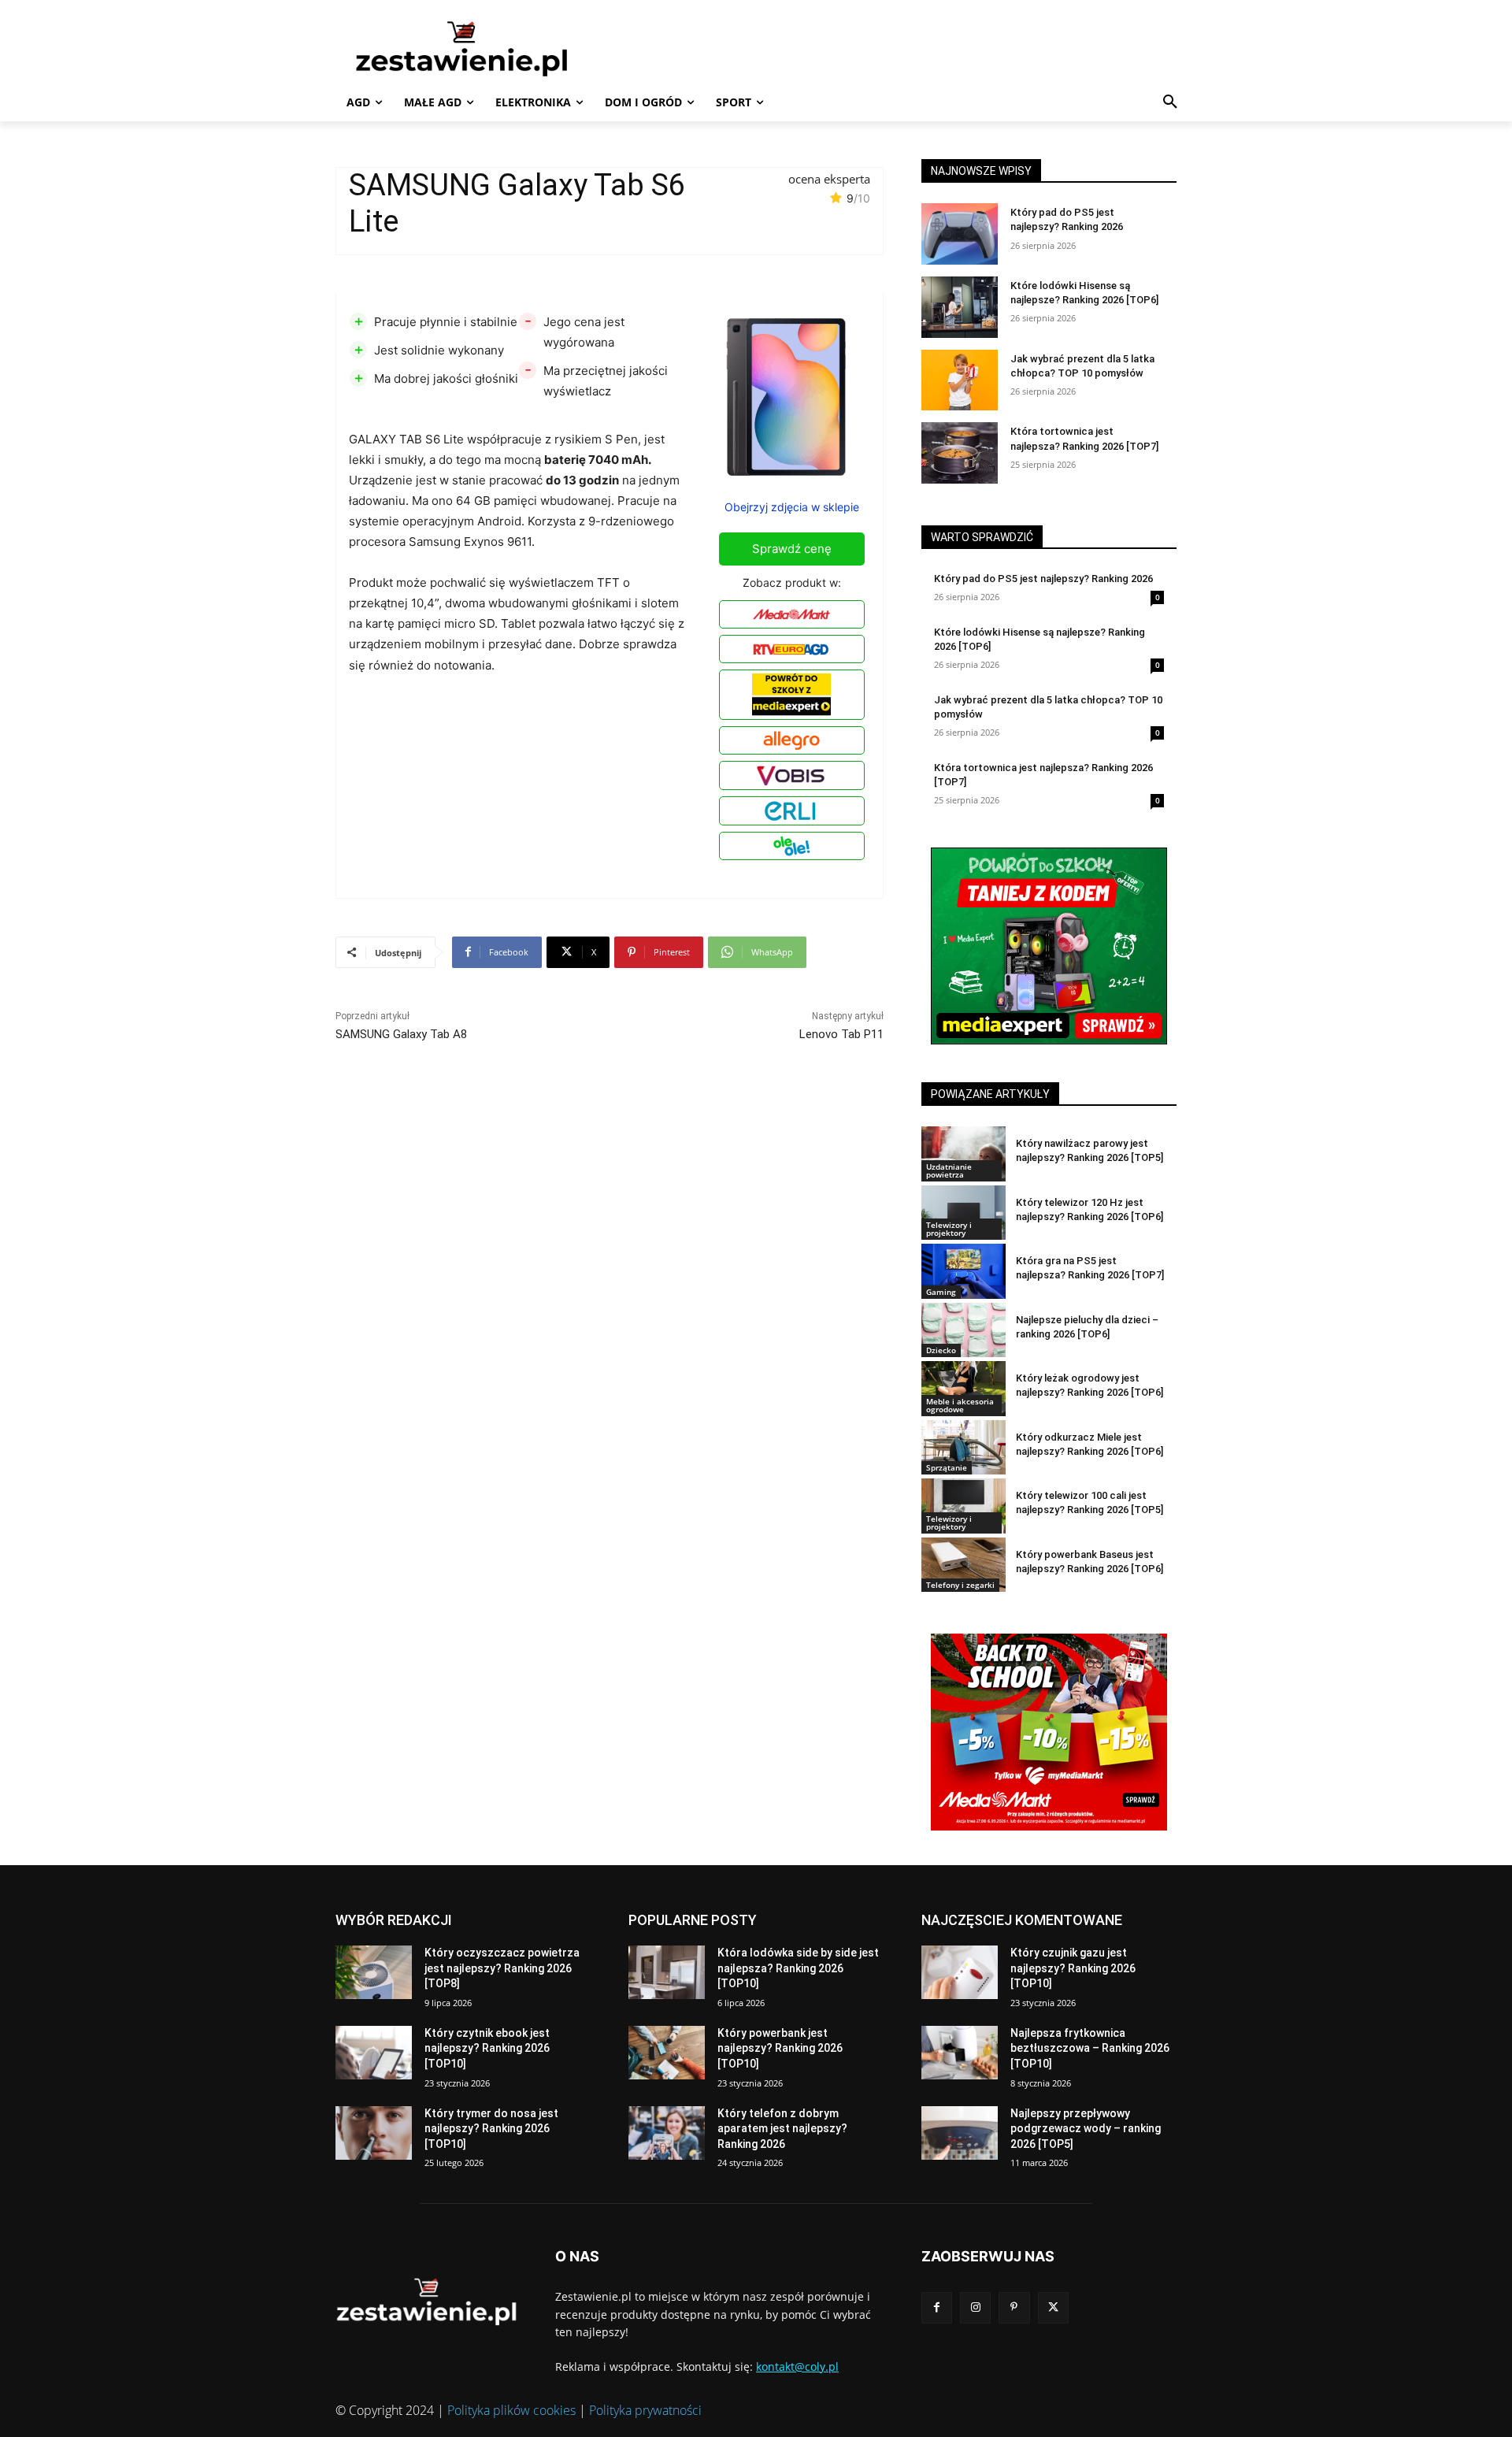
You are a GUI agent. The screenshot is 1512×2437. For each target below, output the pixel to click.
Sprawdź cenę (792, 549)
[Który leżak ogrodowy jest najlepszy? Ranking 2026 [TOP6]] (964, 1388)
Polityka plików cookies (511, 2410)
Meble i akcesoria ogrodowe (960, 1405)
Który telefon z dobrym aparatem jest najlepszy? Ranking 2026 (782, 2129)
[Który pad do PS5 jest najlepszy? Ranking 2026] (960, 234)
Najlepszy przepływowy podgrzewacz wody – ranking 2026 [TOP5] (1086, 2129)
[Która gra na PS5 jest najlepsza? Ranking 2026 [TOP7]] (964, 1271)
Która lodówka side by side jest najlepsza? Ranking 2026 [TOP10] (798, 1968)
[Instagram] (975, 2307)
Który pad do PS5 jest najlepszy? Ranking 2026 (1043, 579)
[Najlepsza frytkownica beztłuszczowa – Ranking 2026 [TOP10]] (960, 2053)
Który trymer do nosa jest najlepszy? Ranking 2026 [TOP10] (491, 2129)
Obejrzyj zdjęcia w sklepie (792, 507)
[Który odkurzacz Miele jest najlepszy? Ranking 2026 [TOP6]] (964, 1447)
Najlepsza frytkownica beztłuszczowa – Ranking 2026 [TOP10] (1090, 2048)
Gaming (941, 1292)
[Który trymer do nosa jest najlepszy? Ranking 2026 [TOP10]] (374, 2133)
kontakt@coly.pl (797, 2367)
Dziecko (941, 1350)
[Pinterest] (1014, 2307)
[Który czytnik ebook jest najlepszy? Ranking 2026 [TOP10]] (374, 2053)
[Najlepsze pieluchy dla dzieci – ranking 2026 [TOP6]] (964, 1330)
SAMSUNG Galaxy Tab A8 (401, 1034)
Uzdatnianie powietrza (949, 1170)
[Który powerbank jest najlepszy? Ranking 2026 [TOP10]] (667, 2053)
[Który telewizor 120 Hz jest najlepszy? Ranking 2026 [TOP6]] (964, 1213)
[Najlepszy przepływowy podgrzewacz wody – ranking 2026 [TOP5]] (960, 2133)
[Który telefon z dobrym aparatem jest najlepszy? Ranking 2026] (667, 2133)
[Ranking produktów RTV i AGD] (485, 48)
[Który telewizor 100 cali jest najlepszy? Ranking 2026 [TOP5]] (964, 1506)
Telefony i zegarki (960, 1585)
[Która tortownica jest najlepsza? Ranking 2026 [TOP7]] (960, 453)
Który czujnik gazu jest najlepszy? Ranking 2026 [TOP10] (1073, 1968)
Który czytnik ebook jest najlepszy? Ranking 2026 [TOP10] (487, 2048)
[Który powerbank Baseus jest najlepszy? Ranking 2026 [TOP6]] (964, 1565)
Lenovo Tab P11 (841, 1034)
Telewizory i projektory (949, 1229)
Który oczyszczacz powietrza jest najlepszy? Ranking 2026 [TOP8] (502, 1968)
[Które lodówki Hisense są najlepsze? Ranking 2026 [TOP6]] (960, 307)
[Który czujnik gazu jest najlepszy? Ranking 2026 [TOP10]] (960, 1972)
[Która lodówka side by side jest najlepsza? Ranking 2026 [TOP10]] (667, 1972)
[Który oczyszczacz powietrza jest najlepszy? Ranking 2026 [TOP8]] (374, 1972)
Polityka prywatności (645, 2410)
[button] (1170, 102)
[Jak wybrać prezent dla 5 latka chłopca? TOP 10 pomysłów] (960, 380)
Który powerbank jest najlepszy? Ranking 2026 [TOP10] (780, 2048)
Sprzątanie (947, 1467)
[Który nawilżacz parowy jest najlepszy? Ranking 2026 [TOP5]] (964, 1154)
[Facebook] (937, 2307)
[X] (1053, 2307)
